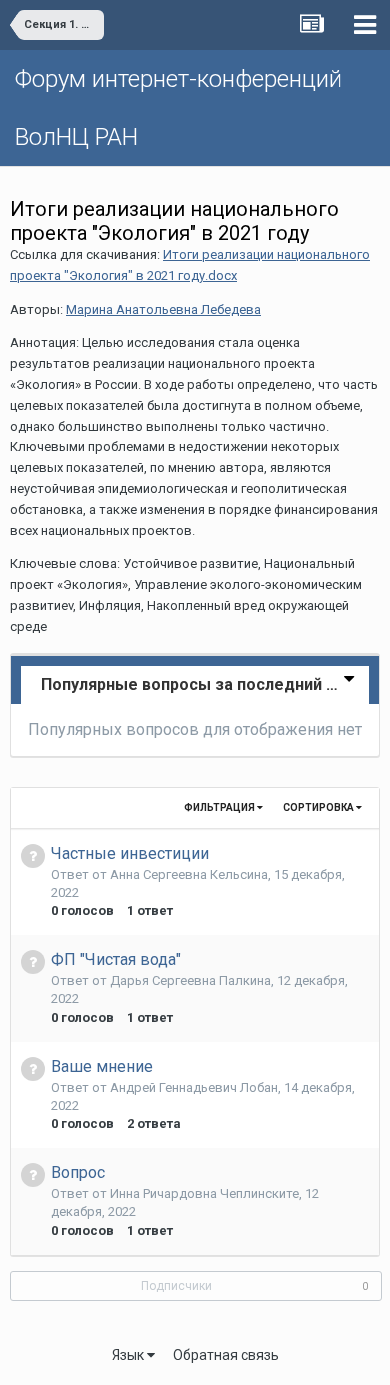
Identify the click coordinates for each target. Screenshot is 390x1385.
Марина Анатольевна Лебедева (163, 309)
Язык (129, 1355)
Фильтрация (220, 807)
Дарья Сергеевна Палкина (190, 980)
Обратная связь (226, 1355)
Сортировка (319, 807)
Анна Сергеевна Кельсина (189, 874)
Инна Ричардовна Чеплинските (204, 1193)
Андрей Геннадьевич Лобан (194, 1087)
